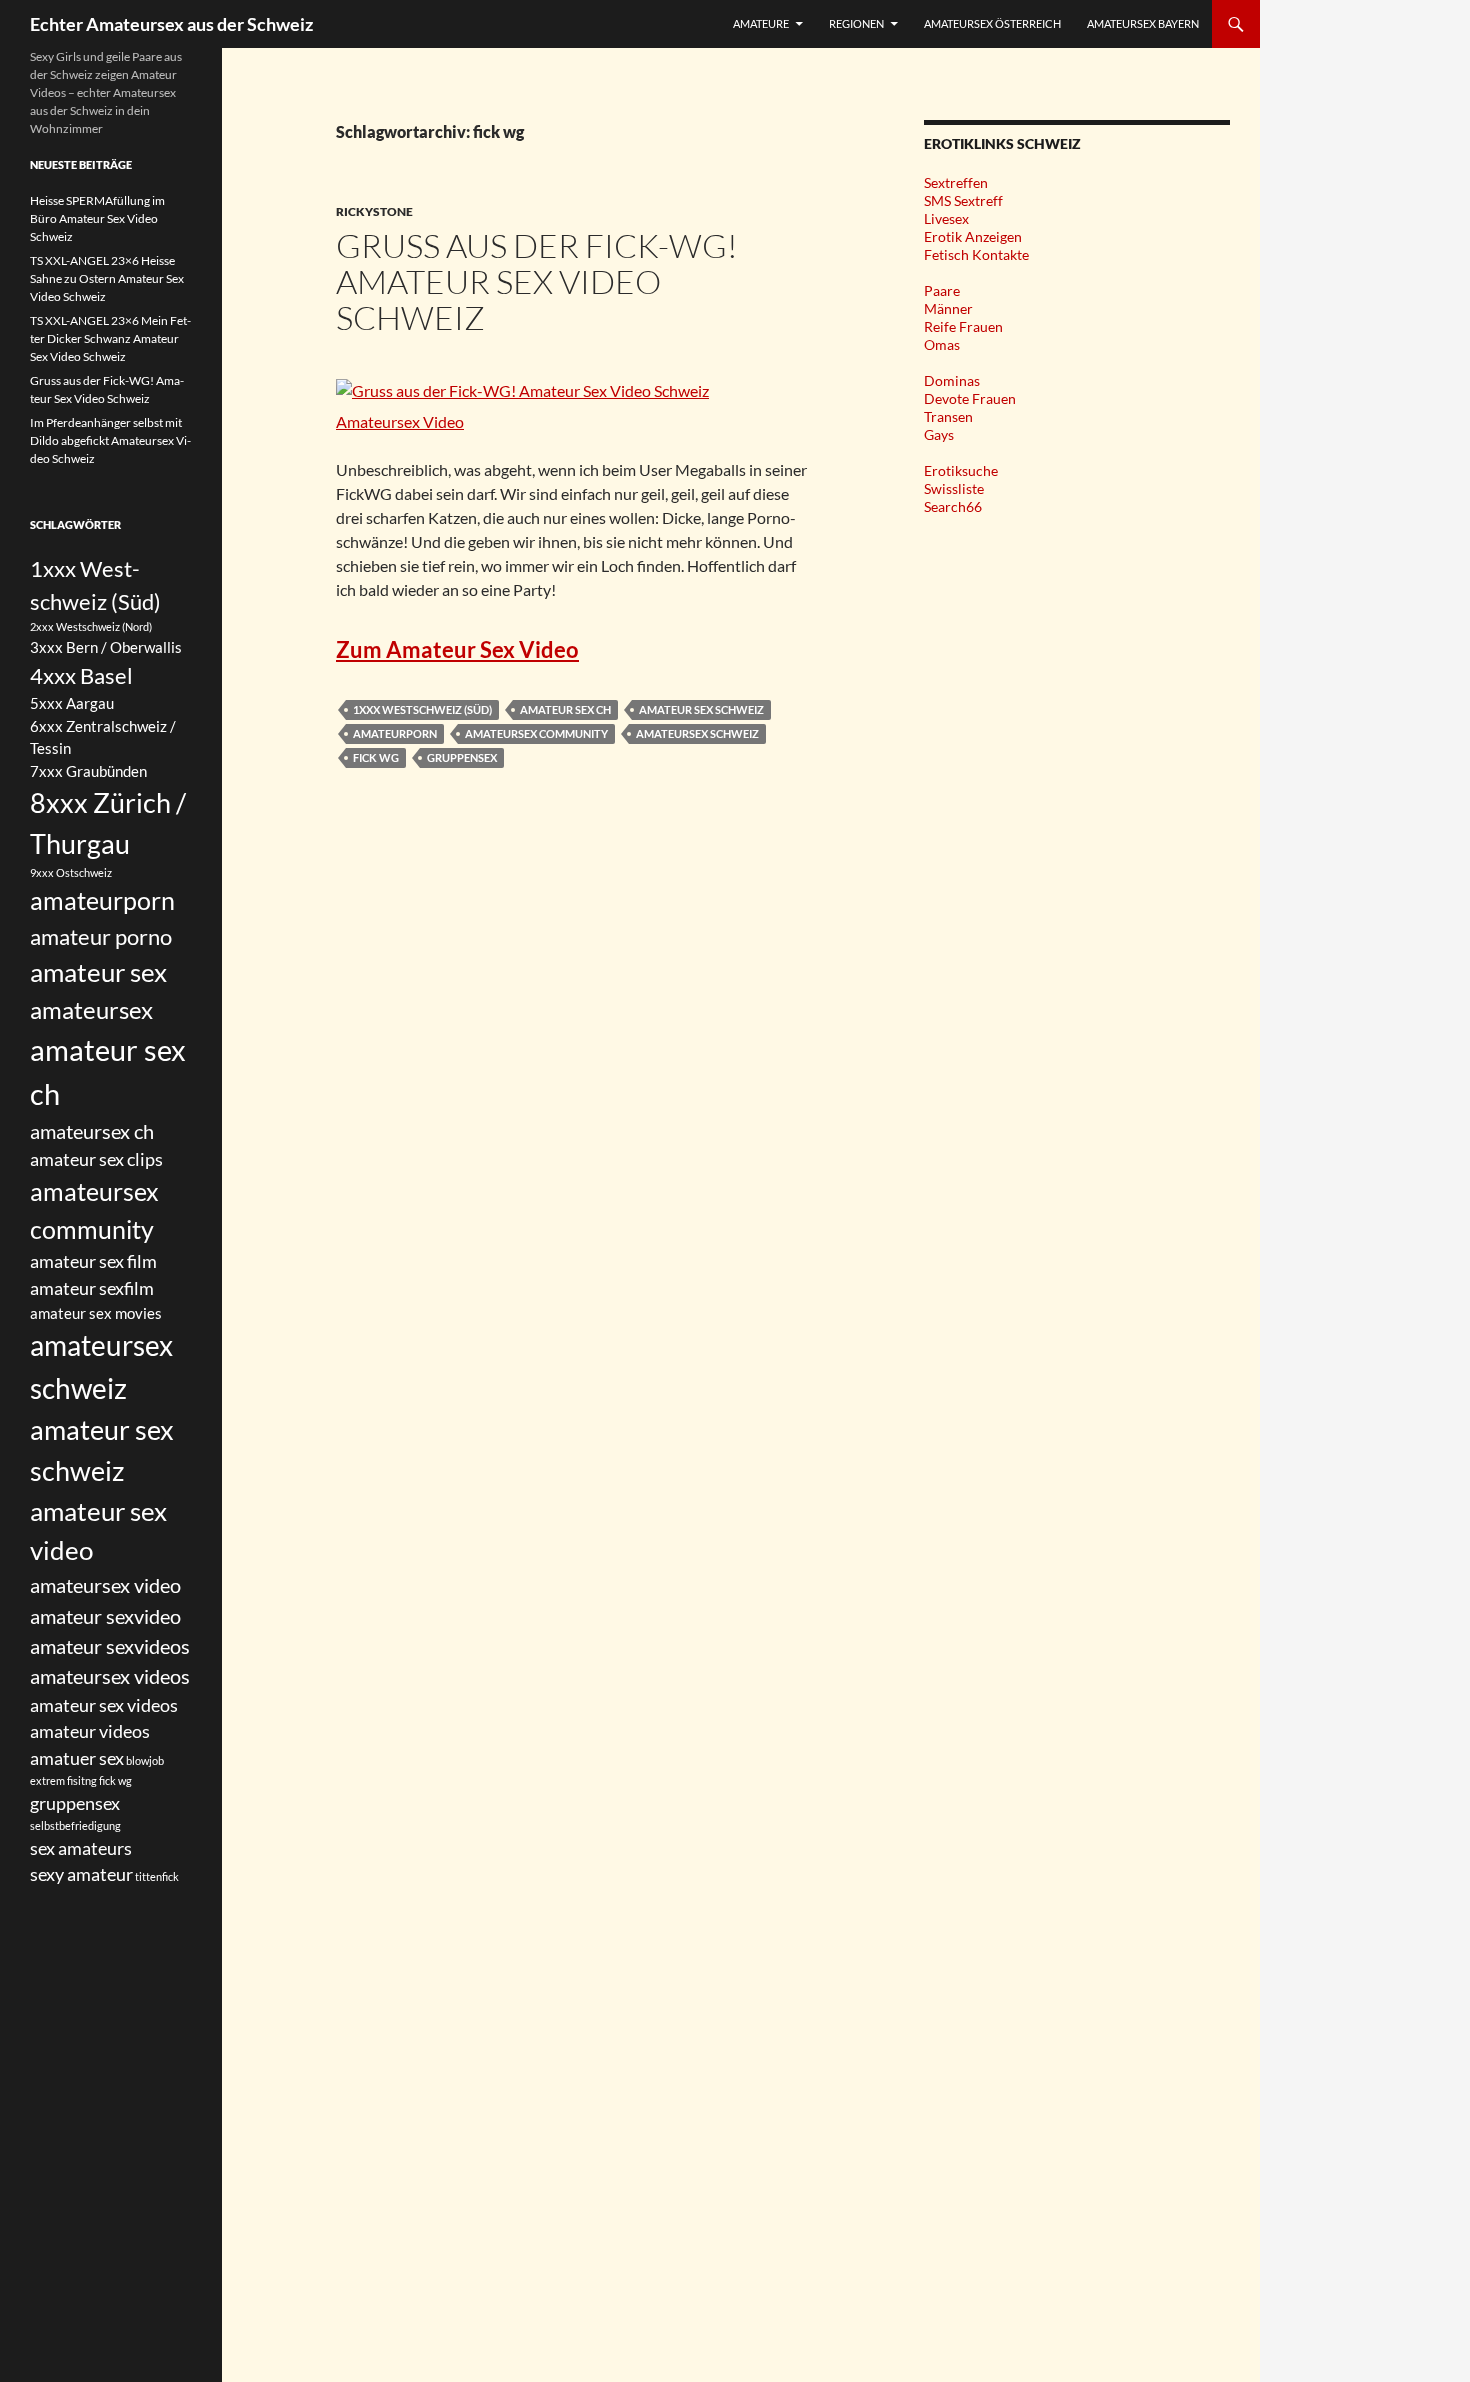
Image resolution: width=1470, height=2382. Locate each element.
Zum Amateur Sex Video (457, 649)
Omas (942, 344)
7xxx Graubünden (88, 771)
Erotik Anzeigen (973, 236)
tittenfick (157, 1876)
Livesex (946, 218)
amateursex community (536, 733)
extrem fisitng (63, 1780)
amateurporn (395, 733)
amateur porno (101, 936)
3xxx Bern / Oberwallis (106, 647)
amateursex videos (110, 1676)
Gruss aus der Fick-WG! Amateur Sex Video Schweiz (537, 281)
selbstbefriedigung (75, 1825)
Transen (948, 416)
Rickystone (374, 211)
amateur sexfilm (92, 1288)
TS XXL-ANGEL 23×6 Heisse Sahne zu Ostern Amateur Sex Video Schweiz (107, 278)
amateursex (91, 1009)
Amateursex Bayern (1143, 23)
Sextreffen (956, 182)
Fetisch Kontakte (976, 254)
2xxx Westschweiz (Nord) (91, 626)
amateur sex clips (96, 1159)
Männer (948, 308)
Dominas (952, 380)
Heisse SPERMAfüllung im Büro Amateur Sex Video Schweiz (97, 218)
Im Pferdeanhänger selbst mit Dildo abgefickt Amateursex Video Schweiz (110, 440)
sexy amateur (81, 1874)
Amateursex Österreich (992, 23)
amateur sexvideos (110, 1646)
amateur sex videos (104, 1705)
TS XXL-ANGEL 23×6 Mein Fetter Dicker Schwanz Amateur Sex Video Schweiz (110, 338)
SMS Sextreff (963, 200)
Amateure (761, 23)
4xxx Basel (81, 675)
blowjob (145, 1760)
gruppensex (462, 757)
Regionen (856, 23)
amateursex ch (92, 1131)
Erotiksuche (961, 470)
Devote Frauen (970, 398)
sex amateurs (81, 1848)
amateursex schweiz (697, 733)
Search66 (953, 506)
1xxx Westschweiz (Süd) (422, 709)
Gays (939, 434)
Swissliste (954, 488)
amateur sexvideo (105, 1616)
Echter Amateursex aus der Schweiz (171, 24)
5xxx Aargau (72, 703)
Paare (942, 290)
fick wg (376, 757)
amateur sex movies (96, 1313)
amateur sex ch (565, 709)
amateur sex (98, 972)
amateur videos (90, 1731)
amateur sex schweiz (701, 709)
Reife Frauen (963, 326)
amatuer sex (77, 1758)
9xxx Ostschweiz (71, 872)
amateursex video (105, 1585)
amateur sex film (93, 1261)
